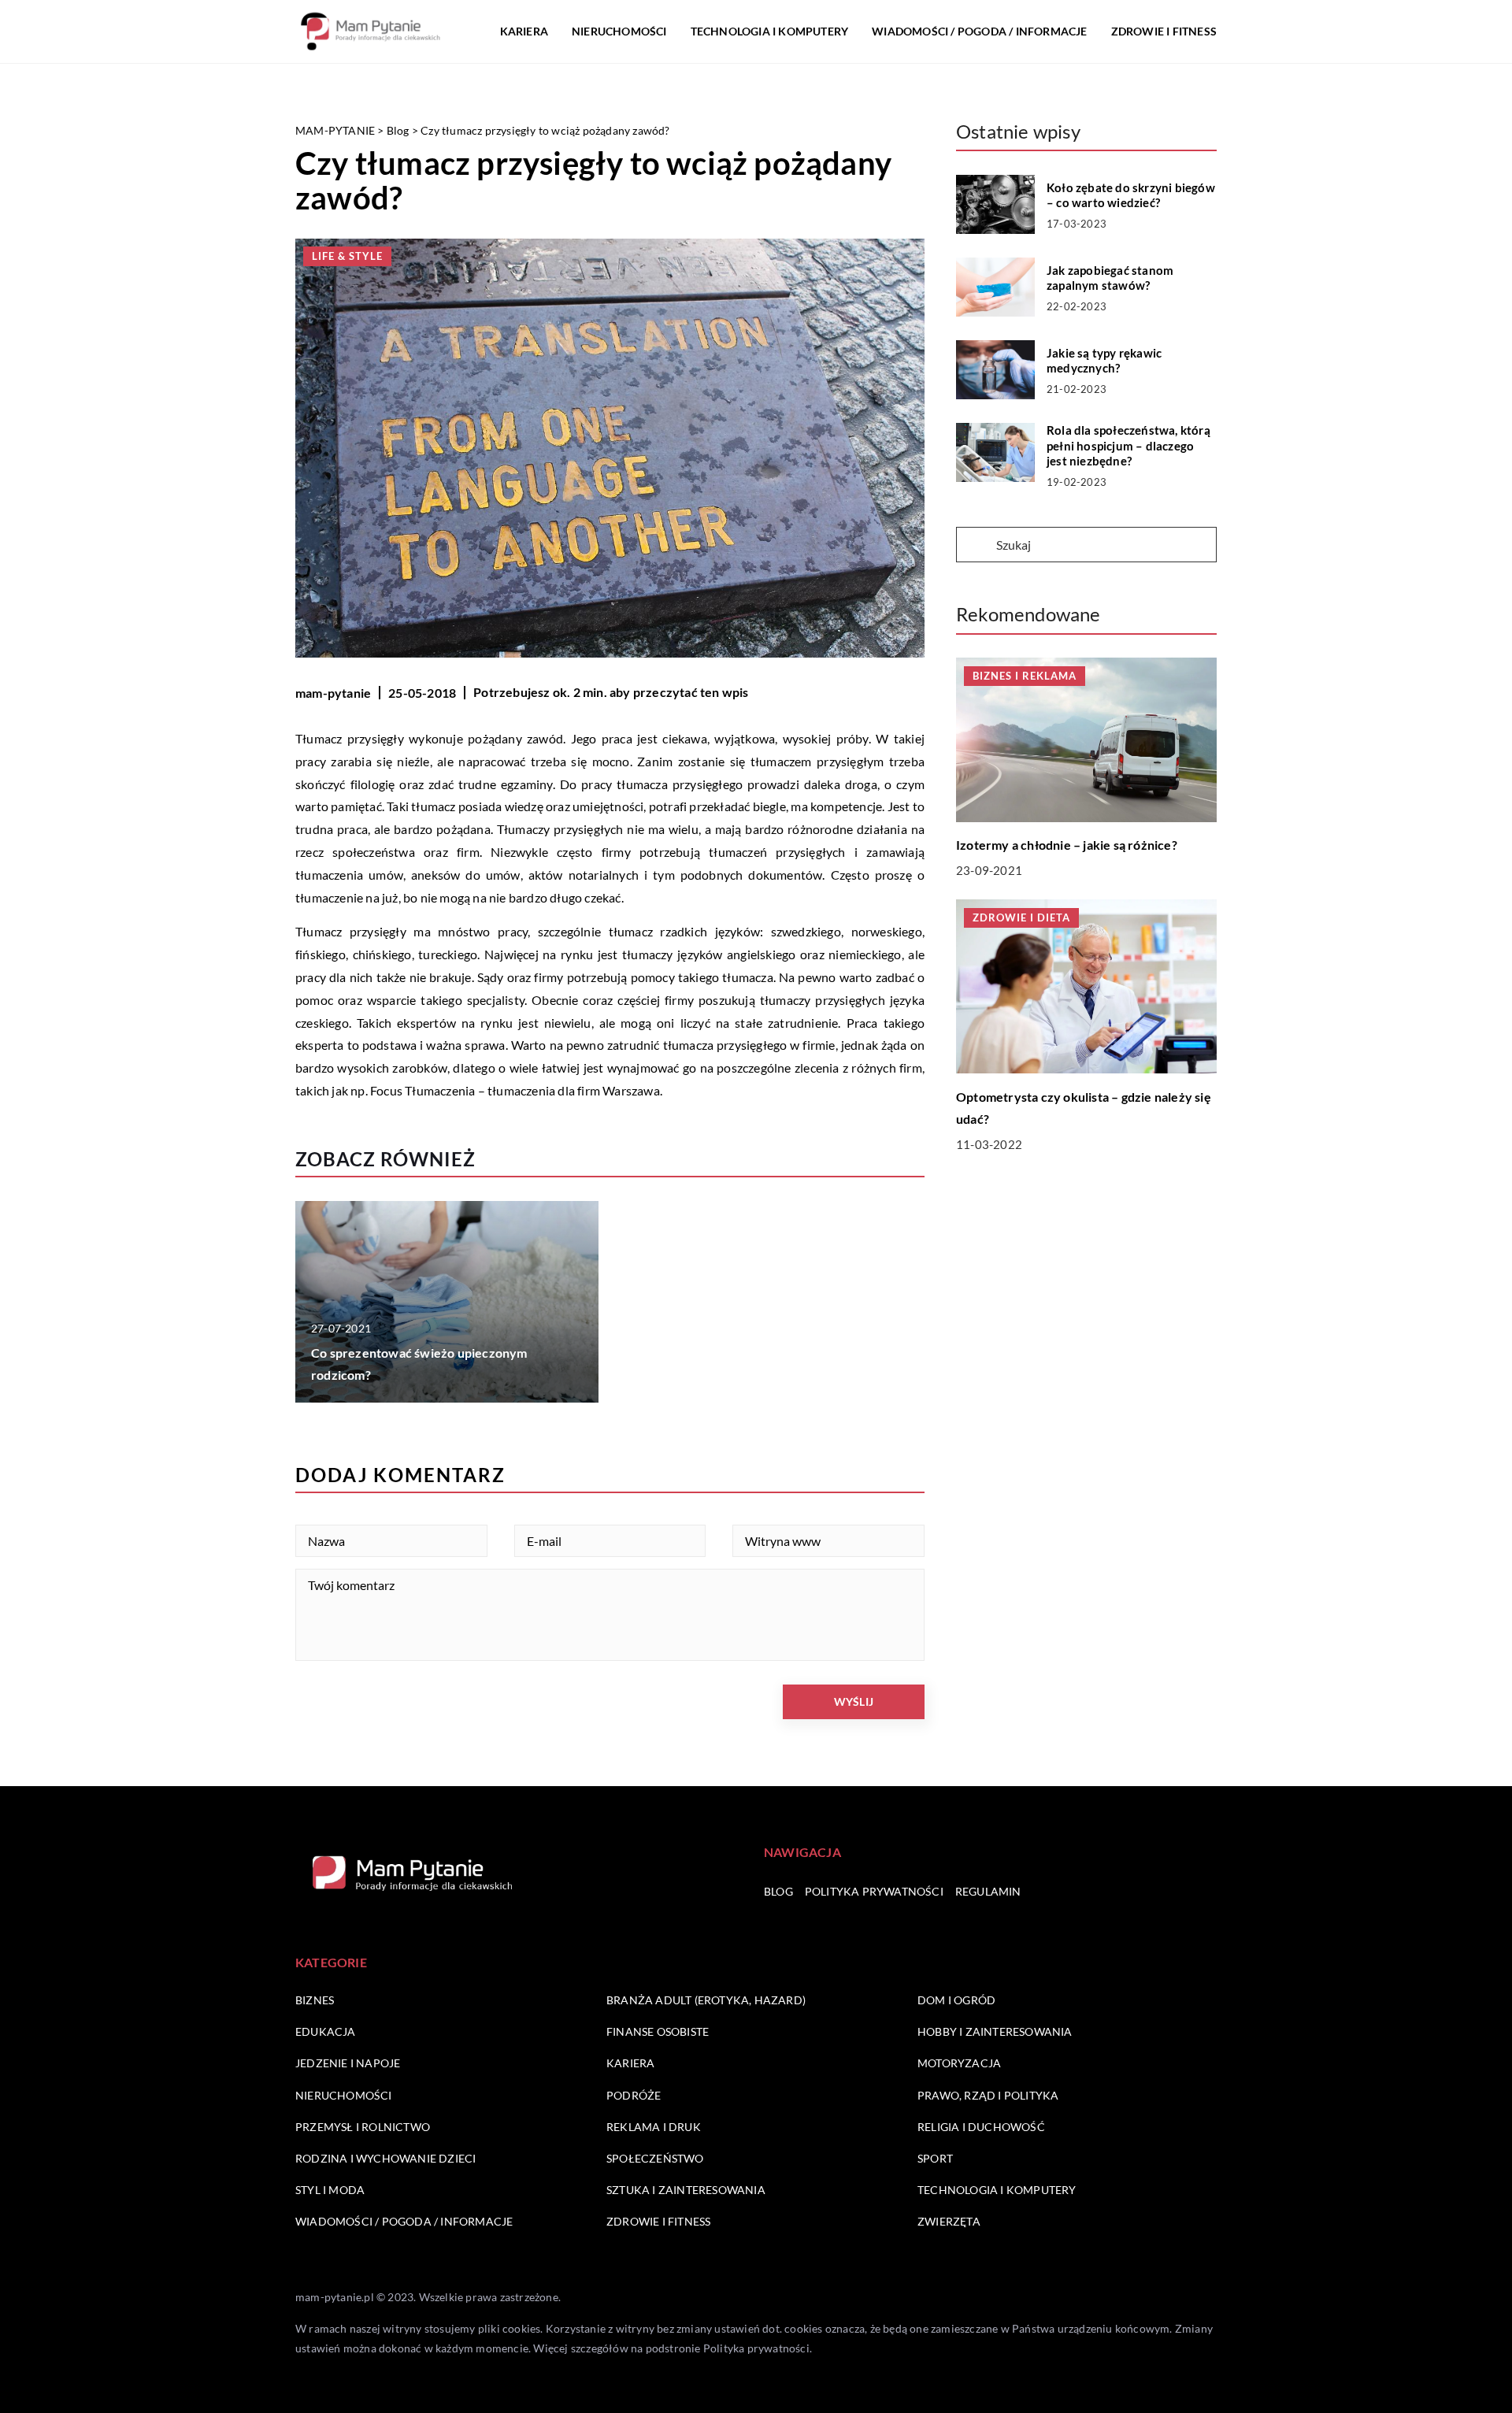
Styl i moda (330, 2190)
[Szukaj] (975, 546)
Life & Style (347, 256)
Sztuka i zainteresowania (686, 2190)
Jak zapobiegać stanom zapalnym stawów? (1110, 278)
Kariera (524, 31)
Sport (935, 2158)
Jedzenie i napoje (348, 2063)
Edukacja (326, 2031)
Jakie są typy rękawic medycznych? (1104, 361)
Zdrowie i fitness (1164, 31)
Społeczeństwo (655, 2158)
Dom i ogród (956, 2000)
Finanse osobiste (658, 2031)
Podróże (634, 2095)
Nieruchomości (619, 31)
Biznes (315, 2000)
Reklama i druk (654, 2127)
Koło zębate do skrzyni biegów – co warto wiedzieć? (1131, 195)
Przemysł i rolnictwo (363, 2127)
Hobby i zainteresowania (995, 2031)
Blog (778, 1891)
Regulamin (988, 1891)
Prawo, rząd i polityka (988, 2095)
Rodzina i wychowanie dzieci (385, 2158)
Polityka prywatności (874, 1891)
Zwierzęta (949, 2221)
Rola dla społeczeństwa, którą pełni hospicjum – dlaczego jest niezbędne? (1128, 445)
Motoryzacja (959, 2063)
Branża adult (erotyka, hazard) (706, 2000)
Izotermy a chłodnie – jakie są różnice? (1067, 845)
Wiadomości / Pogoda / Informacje (979, 31)
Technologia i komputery (770, 31)
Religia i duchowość (981, 2127)
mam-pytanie (333, 693)
